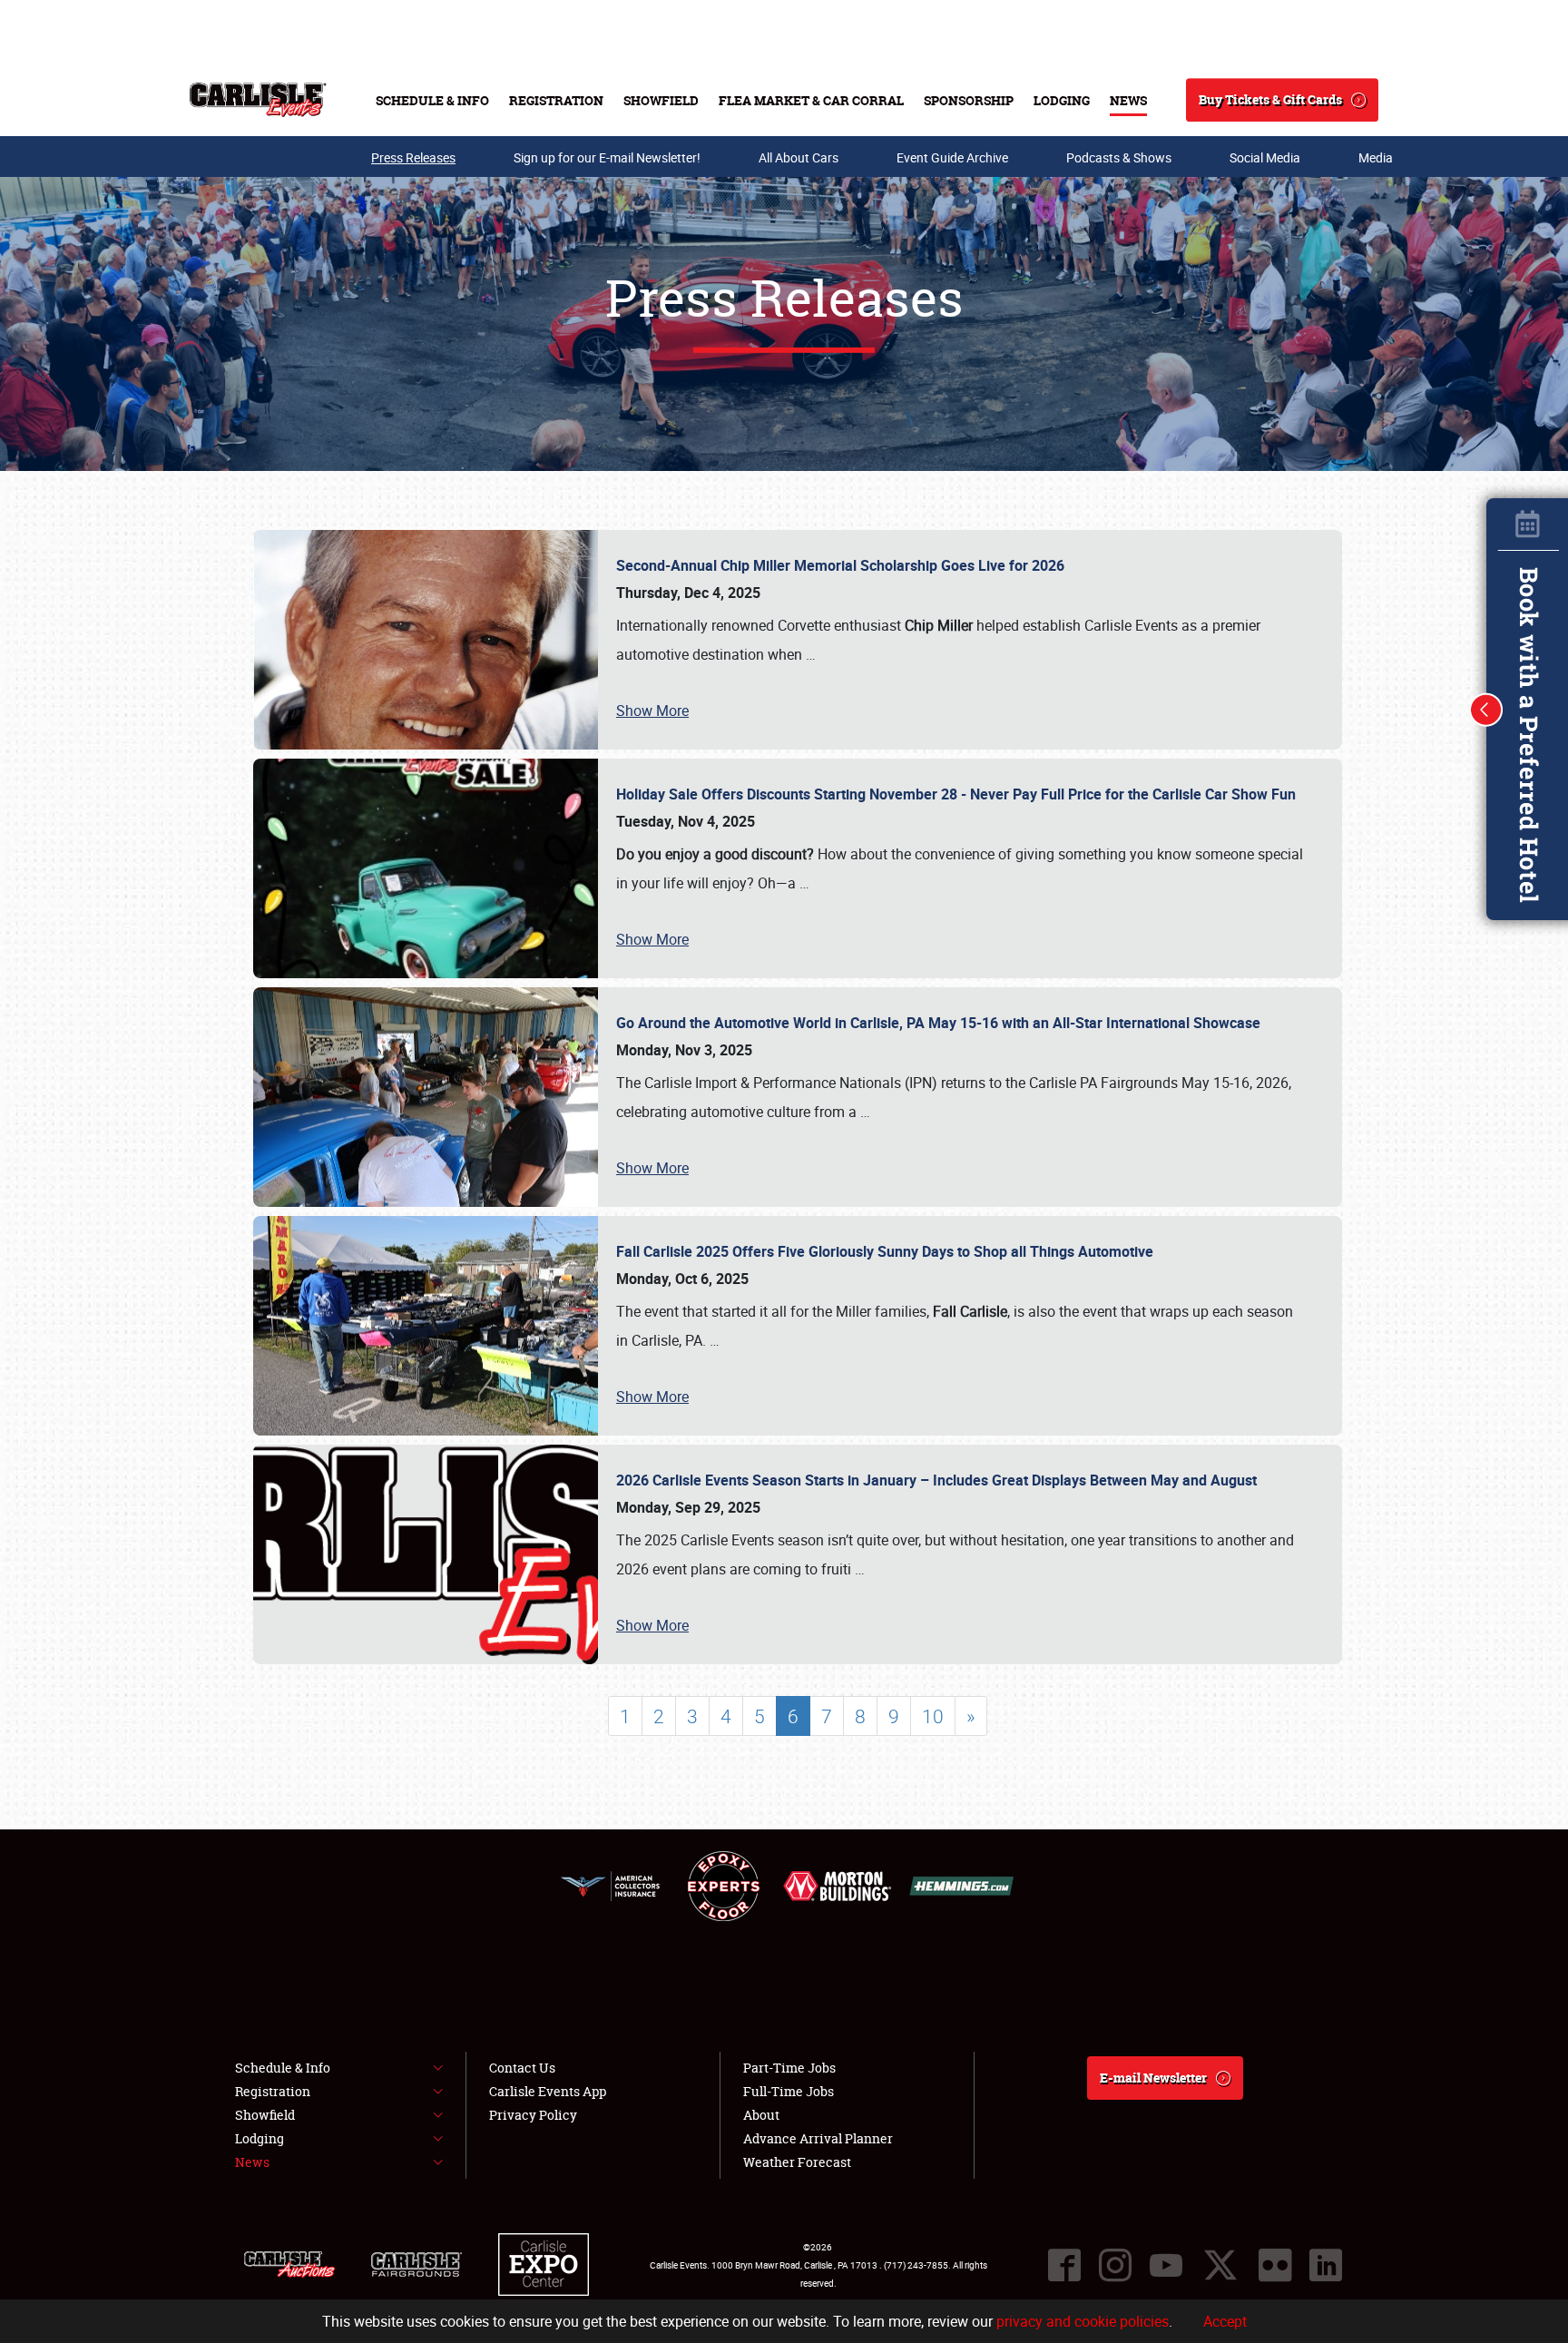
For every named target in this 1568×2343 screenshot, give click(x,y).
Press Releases (413, 157)
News (1128, 100)
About (761, 2115)
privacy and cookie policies (1083, 2321)
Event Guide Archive (952, 157)
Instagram (1115, 2265)
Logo (258, 100)
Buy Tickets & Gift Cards (1270, 99)
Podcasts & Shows (1119, 157)
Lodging (1062, 100)
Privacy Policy (533, 2115)
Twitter (1220, 2265)
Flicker (1275, 2265)
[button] (1486, 710)
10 (933, 1716)
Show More (652, 711)
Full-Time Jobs (789, 2091)
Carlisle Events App (548, 2091)
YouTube (1166, 2265)
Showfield (661, 100)
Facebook (1064, 2265)
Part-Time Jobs (789, 2068)
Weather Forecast (797, 2162)
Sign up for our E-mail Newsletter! (607, 157)
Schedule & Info (432, 100)
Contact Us (522, 2068)
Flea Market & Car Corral (811, 100)
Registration (556, 100)
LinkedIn (1326, 2265)
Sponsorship (969, 100)
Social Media (1265, 157)
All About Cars (799, 157)
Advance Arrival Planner (818, 2138)
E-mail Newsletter (1153, 2078)
